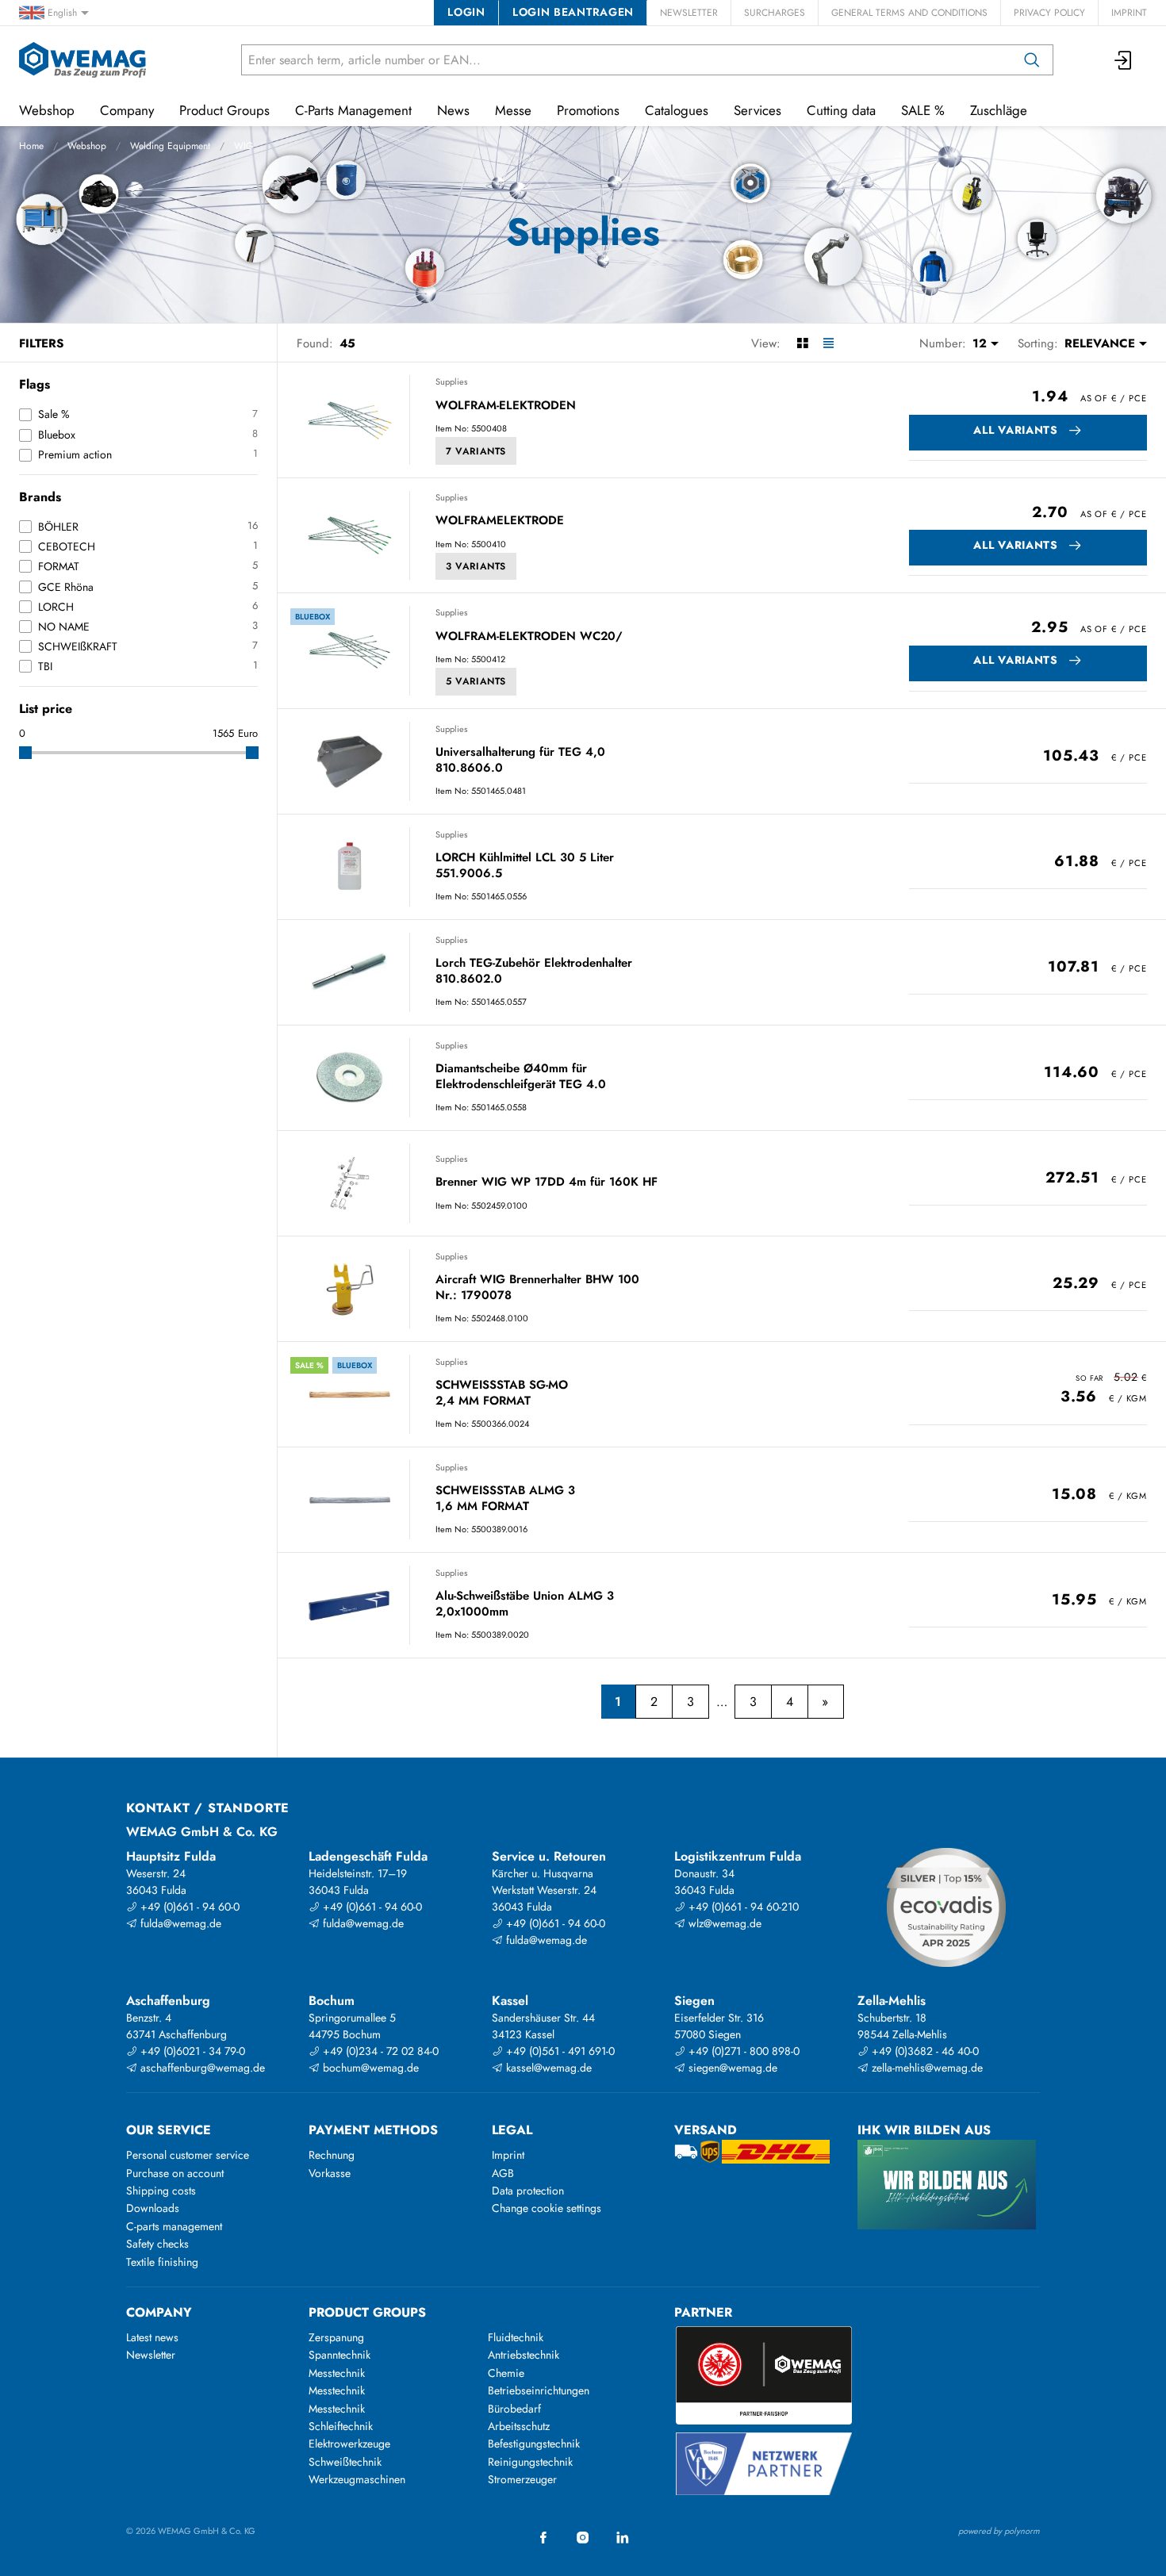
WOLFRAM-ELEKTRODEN (506, 406)
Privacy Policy (1049, 13)
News (453, 110)
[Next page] (825, 1702)
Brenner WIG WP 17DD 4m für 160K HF (547, 1183)
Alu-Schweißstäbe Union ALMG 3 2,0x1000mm (525, 1604)
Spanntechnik (339, 2355)
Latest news (152, 2337)
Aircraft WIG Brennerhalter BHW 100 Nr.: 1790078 (537, 1288)
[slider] (25, 753)
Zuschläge (999, 110)
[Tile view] (802, 343)
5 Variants (476, 681)
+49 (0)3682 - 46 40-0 (924, 2051)
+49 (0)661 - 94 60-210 (742, 1907)
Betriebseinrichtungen (539, 2390)
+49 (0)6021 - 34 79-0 (191, 2051)
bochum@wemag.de (369, 2068)
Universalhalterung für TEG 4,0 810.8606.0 (520, 760)
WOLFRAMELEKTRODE (500, 521)
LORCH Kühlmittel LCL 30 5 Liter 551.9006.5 (525, 866)
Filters (41, 343)
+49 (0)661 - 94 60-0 (188, 1907)
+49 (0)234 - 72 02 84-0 (379, 2051)
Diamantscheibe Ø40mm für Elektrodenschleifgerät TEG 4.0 (521, 1077)
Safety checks (157, 2244)
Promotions (588, 110)
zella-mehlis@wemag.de (926, 2068)
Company (127, 110)
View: (766, 343)
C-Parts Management (353, 110)
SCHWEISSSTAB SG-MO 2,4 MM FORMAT (502, 1393)
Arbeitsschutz (519, 2426)
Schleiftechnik (341, 2426)
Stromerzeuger (522, 2479)
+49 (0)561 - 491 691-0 (559, 2051)
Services (758, 110)
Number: (943, 343)
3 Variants (476, 566)
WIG (244, 146)
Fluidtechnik (516, 2337)
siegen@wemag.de (731, 2068)
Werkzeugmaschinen (357, 2479)
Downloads (153, 2208)
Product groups (367, 2312)
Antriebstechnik (524, 2355)
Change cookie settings (547, 2208)
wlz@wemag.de (723, 1923)
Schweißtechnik (345, 2462)
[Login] (1124, 60)
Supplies (451, 381)
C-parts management (174, 2226)
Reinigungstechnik (530, 2462)
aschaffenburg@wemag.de (201, 2068)
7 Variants (476, 451)
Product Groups (224, 110)
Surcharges (775, 13)
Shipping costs (161, 2191)
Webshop (87, 146)
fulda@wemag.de (179, 1923)
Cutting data (841, 110)
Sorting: (1038, 343)
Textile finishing (162, 2262)
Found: (315, 343)
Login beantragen (573, 12)
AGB (503, 2173)
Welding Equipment (170, 146)
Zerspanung (336, 2337)
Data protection (528, 2191)
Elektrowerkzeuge (349, 2444)
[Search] (1032, 60)
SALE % (923, 110)
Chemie (506, 2373)
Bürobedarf (514, 2409)
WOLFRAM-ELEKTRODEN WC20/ (529, 637)
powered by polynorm (999, 2531)
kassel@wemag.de (547, 2068)
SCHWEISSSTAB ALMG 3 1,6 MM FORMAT (505, 1499)
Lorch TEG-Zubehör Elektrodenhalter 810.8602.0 (534, 971)
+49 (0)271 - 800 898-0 (742, 2051)
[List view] (828, 343)
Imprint (1129, 13)
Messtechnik (337, 2373)
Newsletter (689, 13)
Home (31, 146)
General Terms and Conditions (909, 13)
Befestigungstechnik (534, 2444)
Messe (513, 110)
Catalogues (677, 110)
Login (466, 12)
